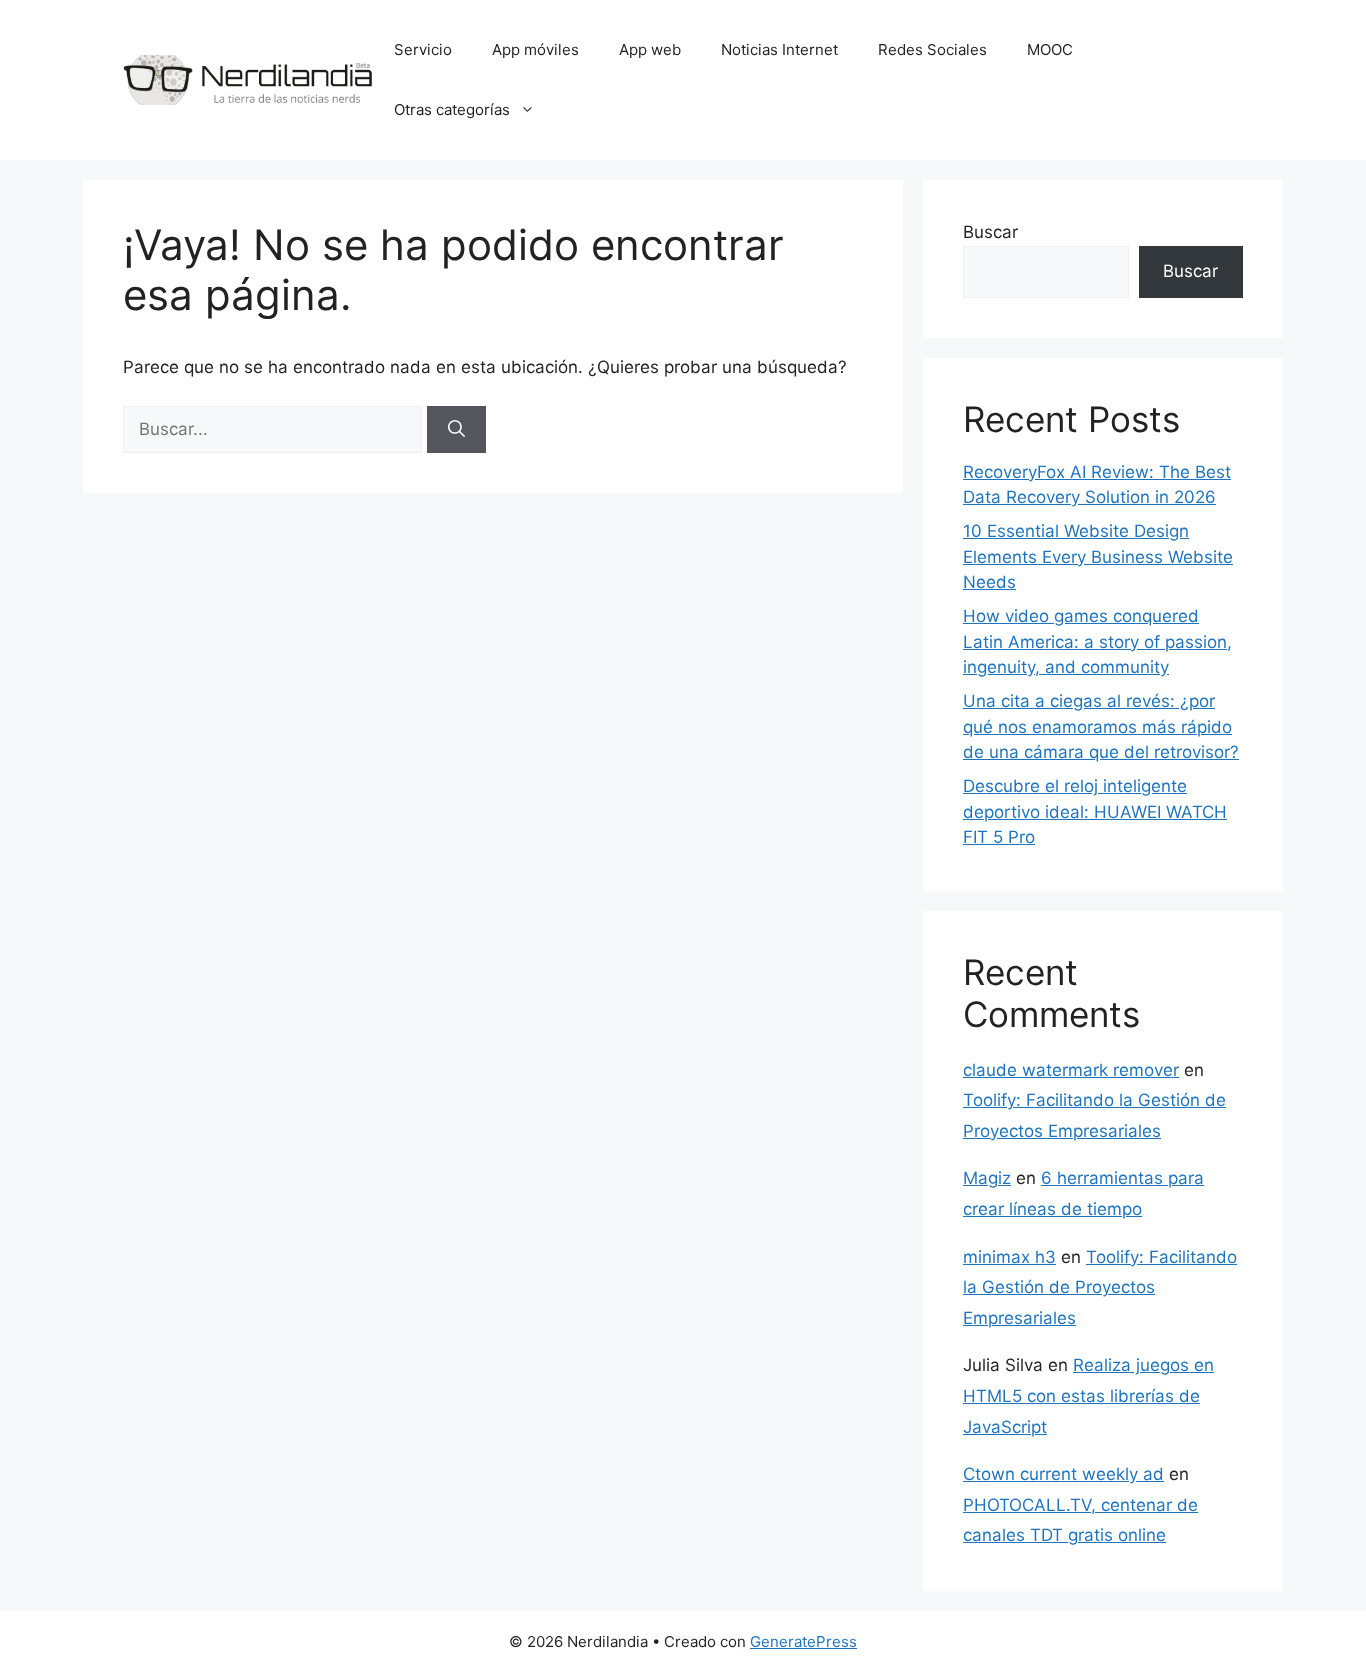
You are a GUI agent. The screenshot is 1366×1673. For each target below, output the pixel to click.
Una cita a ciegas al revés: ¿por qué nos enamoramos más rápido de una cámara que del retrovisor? (1101, 726)
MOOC (1050, 49)
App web (650, 49)
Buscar (990, 232)
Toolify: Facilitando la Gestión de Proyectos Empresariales (1100, 1287)
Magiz (987, 1178)
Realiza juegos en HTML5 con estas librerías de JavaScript (1088, 1395)
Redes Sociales (932, 49)
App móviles (535, 49)
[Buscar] (456, 430)
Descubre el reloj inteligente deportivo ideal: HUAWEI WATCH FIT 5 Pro (1095, 811)
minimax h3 (1009, 1257)
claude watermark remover (1071, 1070)
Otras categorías (452, 109)
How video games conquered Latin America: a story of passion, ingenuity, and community (1097, 641)
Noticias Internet (779, 49)
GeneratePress (803, 1641)
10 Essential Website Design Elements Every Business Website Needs (1098, 556)
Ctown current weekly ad (1063, 1474)
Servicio (423, 49)
